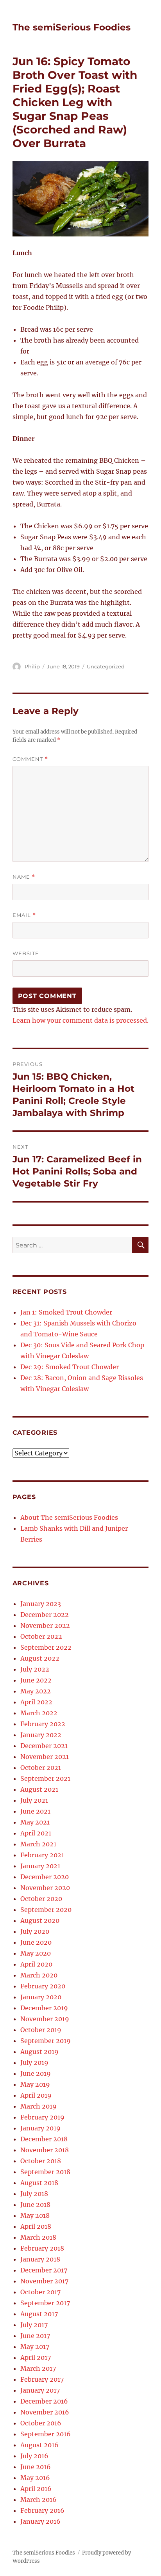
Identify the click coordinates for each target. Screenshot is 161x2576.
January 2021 (40, 1866)
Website (26, 953)
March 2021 (38, 1844)
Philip (32, 666)
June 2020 (36, 1942)
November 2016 (45, 2412)
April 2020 (36, 1964)
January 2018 (40, 2259)
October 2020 (41, 1899)
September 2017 (45, 2303)
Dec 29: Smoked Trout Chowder (70, 1367)
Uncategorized (106, 666)
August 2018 (39, 2183)
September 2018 (45, 2172)
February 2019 (42, 2117)
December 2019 (44, 2008)
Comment (30, 759)
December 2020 (45, 1877)
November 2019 (45, 2019)
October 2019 (41, 2030)
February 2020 (43, 1986)
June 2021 (35, 1811)
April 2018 (36, 2226)
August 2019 (39, 2052)
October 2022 (41, 1636)
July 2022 (35, 1669)
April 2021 (36, 1833)
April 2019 (36, 2095)
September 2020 (46, 1910)
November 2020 (45, 1888)
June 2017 (35, 2336)
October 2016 (41, 2423)
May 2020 (36, 1953)
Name (24, 877)
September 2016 (46, 2434)
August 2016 (39, 2445)
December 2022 (45, 1615)
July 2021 (34, 1800)
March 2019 (38, 2106)
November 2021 (45, 1757)
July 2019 (34, 2063)
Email (24, 915)
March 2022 (39, 1713)
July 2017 (34, 2325)
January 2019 (40, 2128)
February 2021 (42, 1855)
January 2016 (40, 2521)
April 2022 (36, 1702)
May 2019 (35, 2084)
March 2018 (38, 2237)
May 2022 (36, 1691)
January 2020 (41, 1997)
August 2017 (39, 2314)
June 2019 (36, 2073)
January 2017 (40, 2390)
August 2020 (40, 1920)
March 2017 (38, 2368)
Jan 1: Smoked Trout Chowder (66, 1312)
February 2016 (42, 2510)
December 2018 (44, 2139)
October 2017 (40, 2292)
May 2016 (35, 2478)
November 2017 (44, 2281)
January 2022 (41, 1735)
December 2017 (44, 2270)
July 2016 (34, 2456)
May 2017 (35, 2347)
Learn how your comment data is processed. (80, 1020)
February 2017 (42, 2379)
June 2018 (35, 2205)
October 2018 (41, 2161)
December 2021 (44, 1746)
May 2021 (35, 1822)
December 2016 (44, 2401)
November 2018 (45, 2150)
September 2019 (46, 2041)
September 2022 (46, 1647)
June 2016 (36, 2467)
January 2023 (41, 1604)
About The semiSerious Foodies (69, 1517)
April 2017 (36, 2357)
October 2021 (41, 1768)
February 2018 (42, 2248)
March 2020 (39, 1975)
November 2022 (45, 1626)
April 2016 (36, 2489)
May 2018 (35, 2215)
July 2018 (34, 2194)
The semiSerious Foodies (72, 27)
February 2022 (43, 1724)
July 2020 (35, 1931)
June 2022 (36, 1680)
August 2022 (40, 1658)
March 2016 (38, 2500)
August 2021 (39, 1789)
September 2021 (45, 1778)
